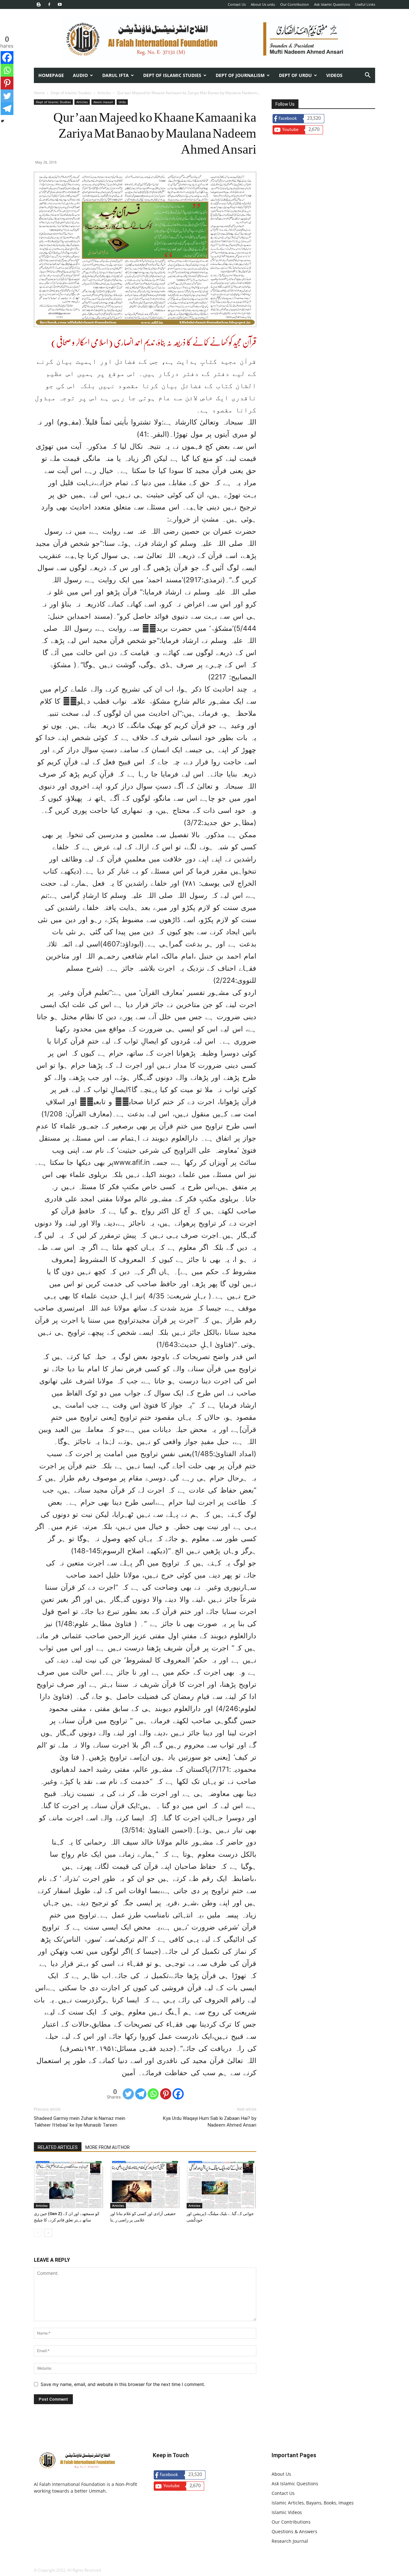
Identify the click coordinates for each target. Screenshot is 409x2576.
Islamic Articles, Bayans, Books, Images (313, 2503)
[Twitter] (128, 2094)
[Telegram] (141, 2094)
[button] (367, 76)
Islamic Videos (287, 2512)
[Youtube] (60, 4)
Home (39, 93)
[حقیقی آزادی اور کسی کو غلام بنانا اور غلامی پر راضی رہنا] (145, 2184)
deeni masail (103, 102)
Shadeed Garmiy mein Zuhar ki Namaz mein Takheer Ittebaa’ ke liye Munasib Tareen (80, 2122)
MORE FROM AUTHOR (108, 2147)
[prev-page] (38, 2233)
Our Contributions (291, 2522)
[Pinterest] (166, 2094)
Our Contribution (295, 4)
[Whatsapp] (153, 2094)
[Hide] (3, 121)
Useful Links (365, 4)
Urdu (122, 102)
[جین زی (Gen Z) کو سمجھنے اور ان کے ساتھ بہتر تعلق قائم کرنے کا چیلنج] (69, 2184)
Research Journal (290, 2541)
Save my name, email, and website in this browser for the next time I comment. (123, 2384)
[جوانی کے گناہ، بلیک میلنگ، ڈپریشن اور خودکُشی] (221, 2184)
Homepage (51, 75)
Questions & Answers (294, 2531)
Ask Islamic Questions (332, 4)
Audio (80, 75)
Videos (334, 75)
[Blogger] (39, 4)
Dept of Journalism (240, 75)
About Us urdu (263, 4)
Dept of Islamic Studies (172, 75)
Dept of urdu (295, 75)
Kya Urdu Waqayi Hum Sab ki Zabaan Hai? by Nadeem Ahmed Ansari (210, 2122)
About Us (281, 2474)
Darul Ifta (116, 75)
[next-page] (48, 2233)
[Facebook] (49, 4)
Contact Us (237, 4)
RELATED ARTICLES (58, 2147)
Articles (104, 93)
